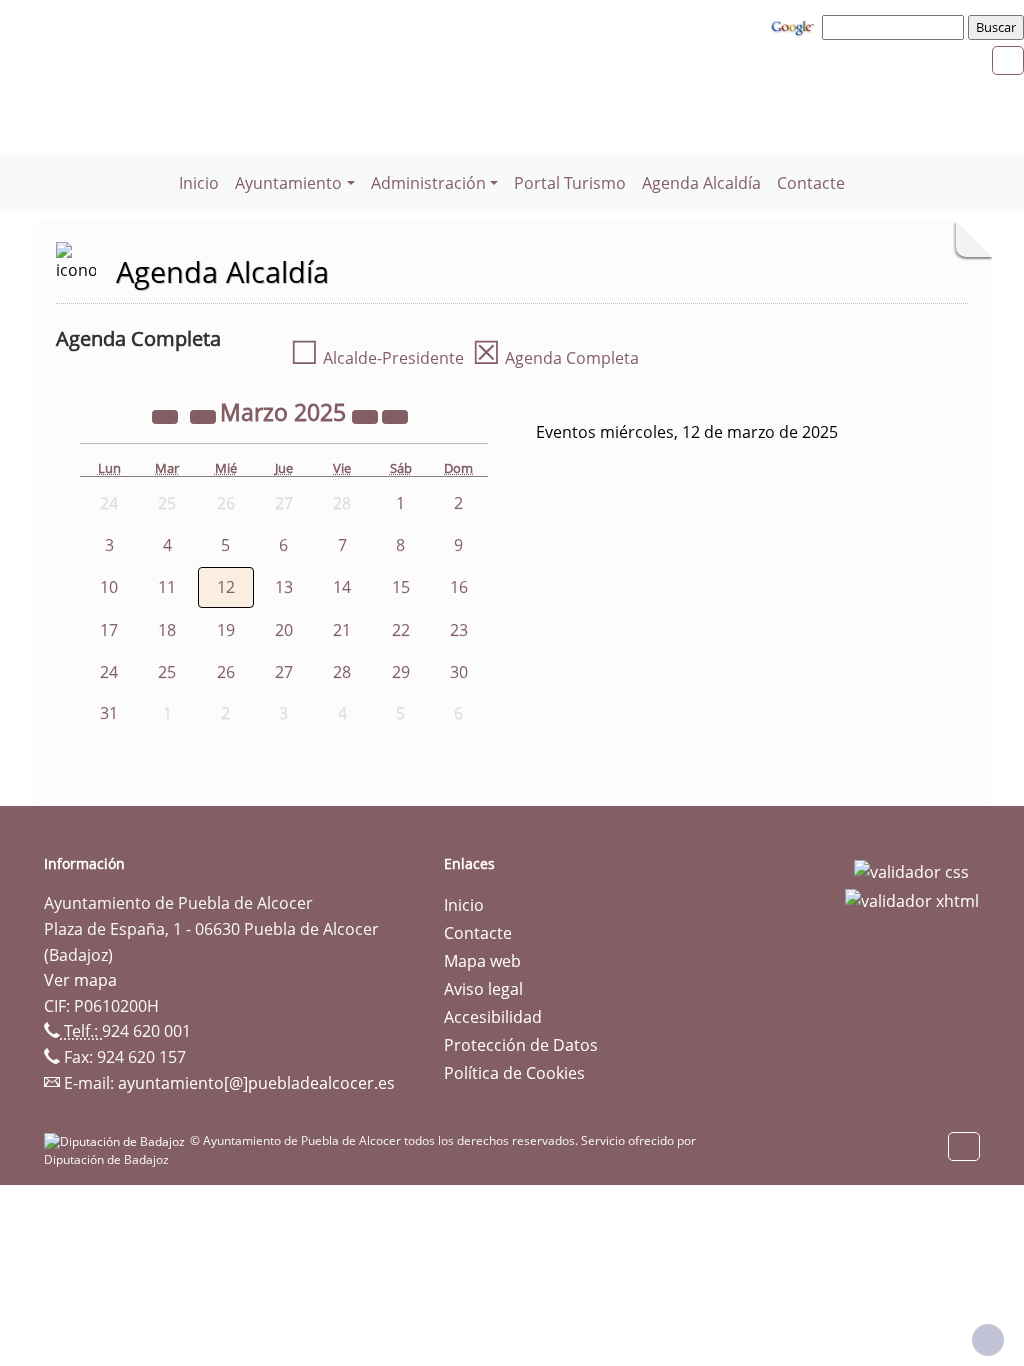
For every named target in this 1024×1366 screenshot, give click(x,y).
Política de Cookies (514, 1073)
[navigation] (896, 27)
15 (401, 587)
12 (226, 587)
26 (226, 672)
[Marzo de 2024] (167, 415)
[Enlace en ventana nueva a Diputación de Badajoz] (117, 1140)
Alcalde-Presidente (377, 358)
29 (401, 672)
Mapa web (482, 961)
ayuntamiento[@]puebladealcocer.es (256, 1083)
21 (342, 630)
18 (167, 630)
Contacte (811, 183)
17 (109, 630)
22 (401, 630)
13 (284, 587)
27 (284, 672)
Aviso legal (483, 989)
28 (342, 672)
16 (459, 587)
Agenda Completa (555, 358)
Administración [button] (428, 183)
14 (342, 587)
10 (109, 587)
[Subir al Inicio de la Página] (988, 1340)
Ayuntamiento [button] (288, 183)
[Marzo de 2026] (367, 415)
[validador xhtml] (912, 900)
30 (459, 672)
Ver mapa (80, 980)
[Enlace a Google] (795, 26)
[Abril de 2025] (395, 415)
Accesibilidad (493, 1017)
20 (284, 630)
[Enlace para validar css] (911, 870)
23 (459, 630)
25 (167, 672)
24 (109, 672)
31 (109, 713)
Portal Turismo (570, 183)
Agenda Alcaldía (701, 183)
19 (226, 630)
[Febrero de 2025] (205, 415)
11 (167, 587)
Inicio (199, 183)
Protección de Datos (521, 1045)
